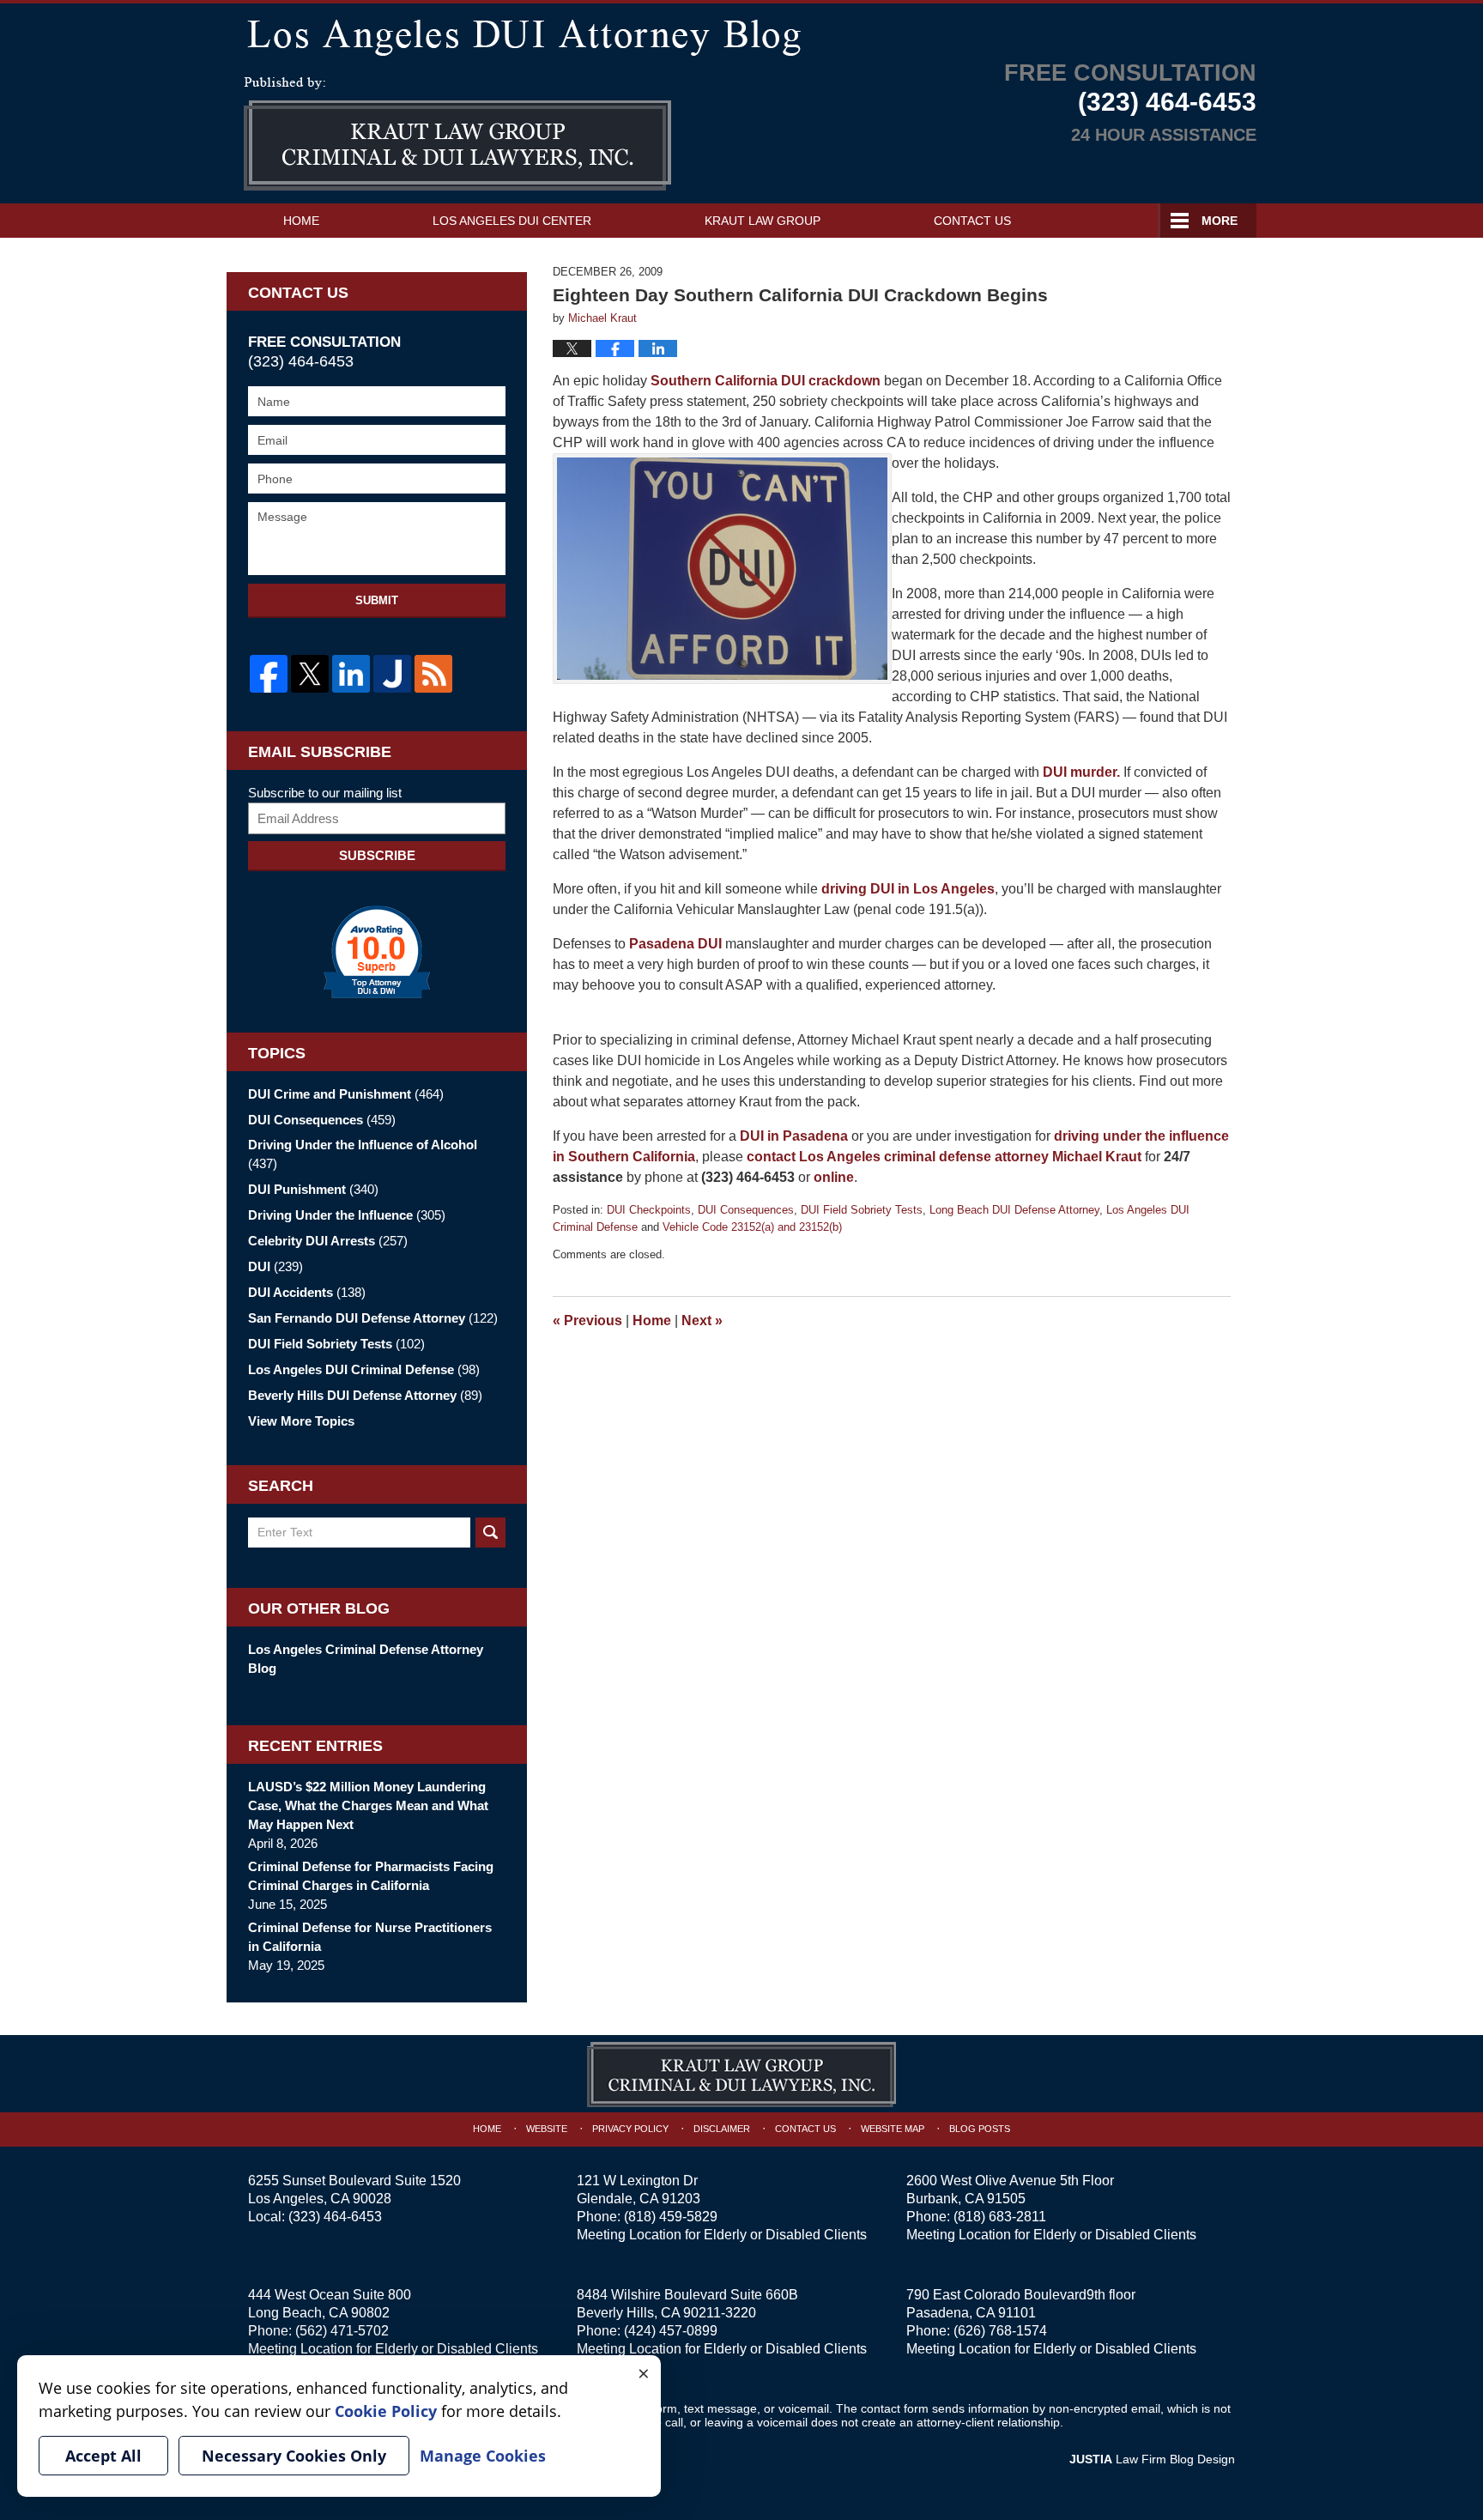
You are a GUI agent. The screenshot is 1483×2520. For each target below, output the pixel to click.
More (1220, 221)
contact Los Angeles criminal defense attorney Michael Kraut (944, 1157)
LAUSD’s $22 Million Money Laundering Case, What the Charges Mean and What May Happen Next (368, 1805)
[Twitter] (310, 674)
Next (702, 1321)
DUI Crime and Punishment (346, 1094)
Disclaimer (722, 2129)
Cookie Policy (386, 2411)
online (834, 1177)
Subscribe (377, 855)
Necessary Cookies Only (294, 2456)
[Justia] (392, 674)
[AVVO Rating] (377, 952)
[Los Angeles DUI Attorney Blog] (741, 34)
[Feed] (433, 674)
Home (301, 221)
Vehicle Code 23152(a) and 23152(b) (752, 1227)
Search (490, 1533)
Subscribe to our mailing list (325, 793)
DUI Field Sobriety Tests (862, 1210)
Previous (587, 1321)
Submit (377, 600)
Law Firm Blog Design (1152, 2459)
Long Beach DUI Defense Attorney (1014, 1210)
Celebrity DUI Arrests (328, 1241)
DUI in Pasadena (794, 1136)
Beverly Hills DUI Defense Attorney (365, 1395)
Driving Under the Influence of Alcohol (363, 1154)
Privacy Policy (630, 2129)
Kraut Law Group (763, 221)
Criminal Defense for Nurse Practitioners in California (370, 1937)
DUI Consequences (746, 1210)
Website (547, 2129)
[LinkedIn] (351, 674)
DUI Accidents (307, 1292)
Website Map (893, 2129)
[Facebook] (269, 674)
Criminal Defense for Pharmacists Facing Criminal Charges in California (371, 1876)
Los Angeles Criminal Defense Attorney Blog (366, 1659)
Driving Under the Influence (347, 1215)
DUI (275, 1266)
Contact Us (972, 221)
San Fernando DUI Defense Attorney (373, 1318)
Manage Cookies (483, 2456)
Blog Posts (980, 2129)
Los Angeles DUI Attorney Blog (457, 134)
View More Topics (301, 1421)
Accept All (103, 2456)
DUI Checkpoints (649, 1210)
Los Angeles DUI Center (512, 221)
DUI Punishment (313, 1189)
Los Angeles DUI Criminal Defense (364, 1369)
